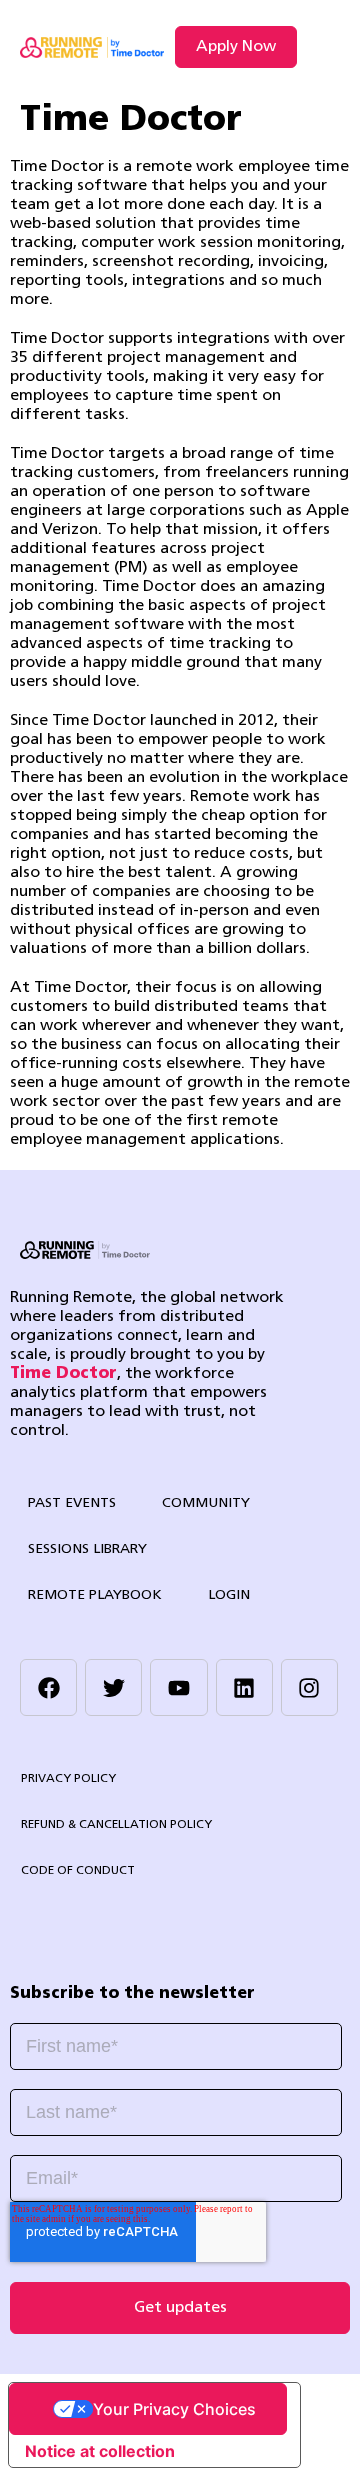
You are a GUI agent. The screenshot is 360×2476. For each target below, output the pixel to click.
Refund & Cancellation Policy (116, 1825)
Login (229, 1595)
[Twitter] (113, 1687)
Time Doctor (63, 1374)
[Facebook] (48, 1687)
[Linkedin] (244, 1687)
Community (206, 1503)
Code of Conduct (78, 1871)
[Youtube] (178, 1687)
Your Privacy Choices (174, 2409)
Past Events (72, 1503)
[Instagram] (309, 1687)
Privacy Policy (68, 1779)
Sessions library (87, 1549)
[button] (323, 47)
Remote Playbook (95, 1595)
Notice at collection (100, 2451)
